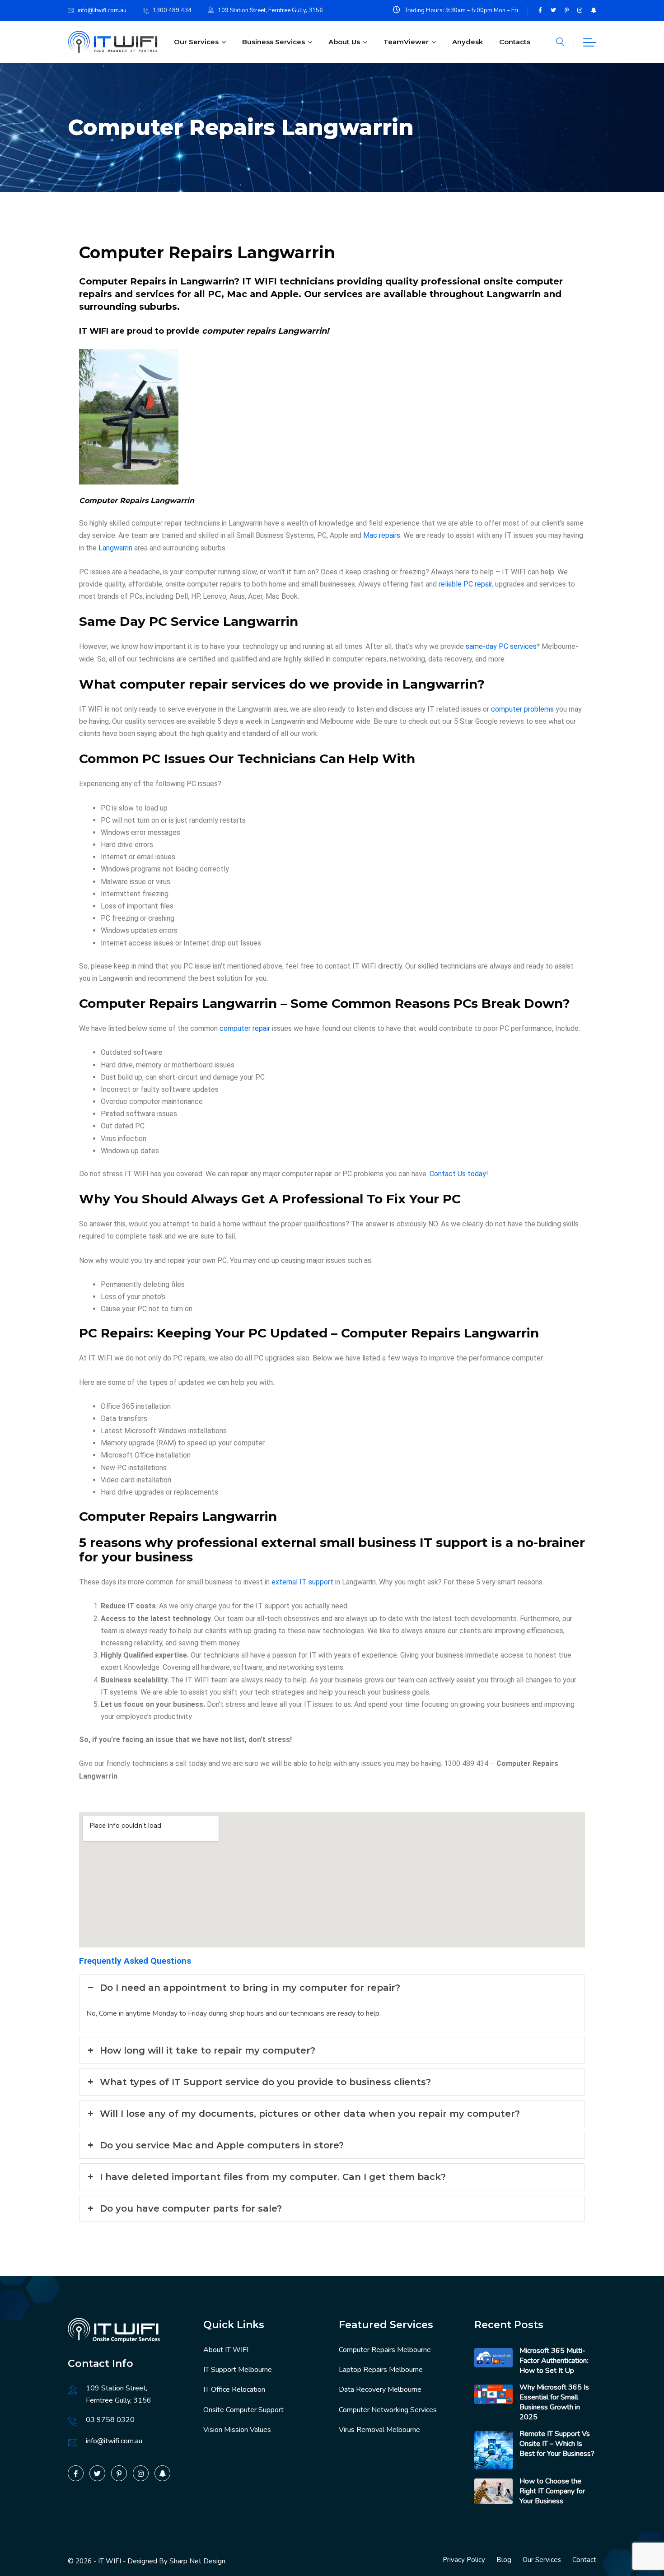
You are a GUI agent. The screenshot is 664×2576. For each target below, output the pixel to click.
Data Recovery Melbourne (380, 2390)
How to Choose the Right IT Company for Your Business (552, 2491)
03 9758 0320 (110, 2420)
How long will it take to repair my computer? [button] (208, 2050)
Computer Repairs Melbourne (385, 2350)
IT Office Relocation (234, 2390)
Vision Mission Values (237, 2430)
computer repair (245, 1028)
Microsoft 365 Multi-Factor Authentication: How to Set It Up (554, 2361)
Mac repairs (382, 535)
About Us (344, 42)
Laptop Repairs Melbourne (381, 2370)
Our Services (196, 42)
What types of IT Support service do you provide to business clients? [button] (265, 2082)
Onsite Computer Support (243, 2410)
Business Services (274, 42)
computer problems (522, 709)
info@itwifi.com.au (102, 10)
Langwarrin (115, 548)
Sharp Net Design (197, 2561)
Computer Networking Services (388, 2410)
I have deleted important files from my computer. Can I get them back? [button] (273, 2177)
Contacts (515, 42)
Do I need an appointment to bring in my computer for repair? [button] (250, 1988)
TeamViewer (406, 42)
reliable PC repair (465, 584)
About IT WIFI (226, 2350)
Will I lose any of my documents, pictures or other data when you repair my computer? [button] (310, 2114)
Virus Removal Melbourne (379, 2430)
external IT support (302, 1582)
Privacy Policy (464, 2560)
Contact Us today (458, 1174)
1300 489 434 (172, 10)
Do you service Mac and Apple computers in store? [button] (222, 2145)
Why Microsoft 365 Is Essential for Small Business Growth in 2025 (554, 2402)
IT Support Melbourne (238, 2370)
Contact (584, 2560)
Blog (504, 2560)
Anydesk (468, 42)
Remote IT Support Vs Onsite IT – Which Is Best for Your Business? (557, 2444)
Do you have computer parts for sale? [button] (191, 2208)
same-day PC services (501, 646)
